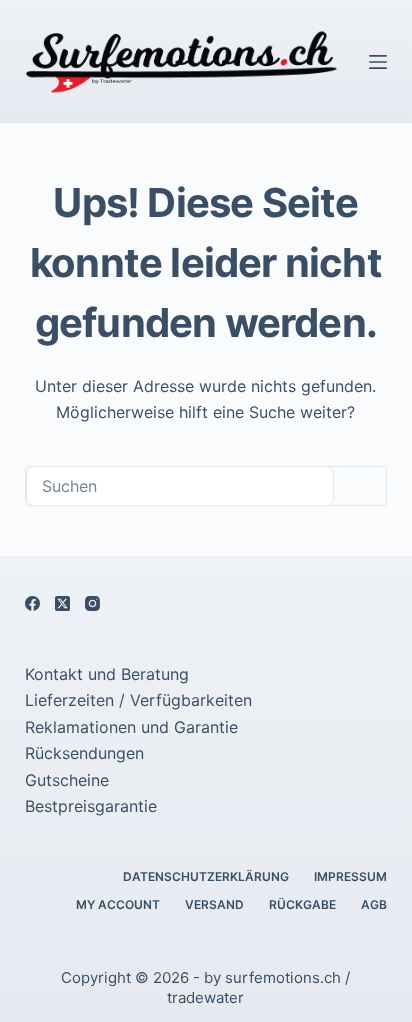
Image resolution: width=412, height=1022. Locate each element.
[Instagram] (92, 603)
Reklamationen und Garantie (131, 727)
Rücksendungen (84, 753)
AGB (374, 904)
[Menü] (378, 62)
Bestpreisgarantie (91, 806)
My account (118, 904)
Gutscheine (67, 780)
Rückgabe (302, 904)
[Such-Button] (360, 486)
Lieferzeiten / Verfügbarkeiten (138, 700)
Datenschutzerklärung (206, 876)
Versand (214, 904)
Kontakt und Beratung (107, 674)
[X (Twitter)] (62, 603)
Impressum (350, 876)
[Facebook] (32, 603)
